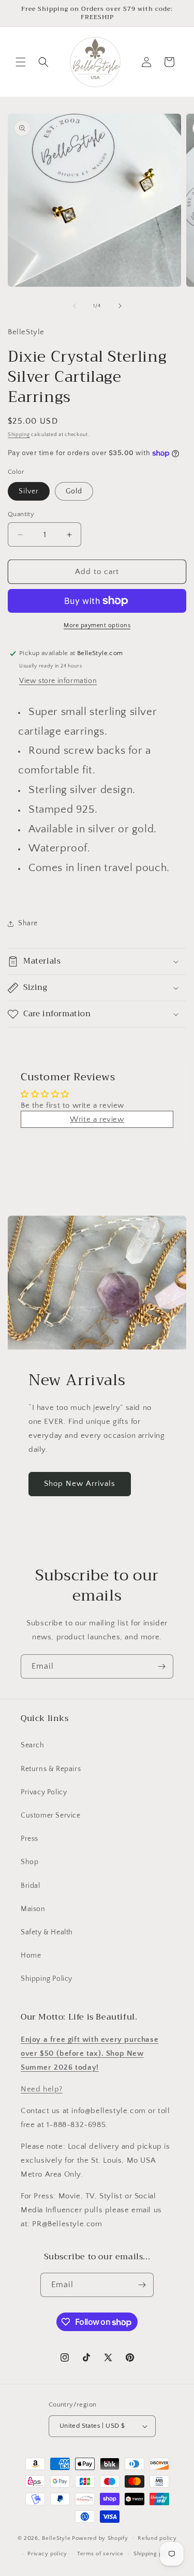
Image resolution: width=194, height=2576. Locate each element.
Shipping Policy (47, 1979)
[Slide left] (74, 306)
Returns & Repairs (51, 1769)
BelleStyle (56, 2538)
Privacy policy (47, 2554)
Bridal (31, 1886)
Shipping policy (155, 2554)
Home (31, 1956)
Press (29, 1839)
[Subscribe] (161, 1666)
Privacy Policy (44, 1792)
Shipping (19, 435)
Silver (29, 491)
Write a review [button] (97, 1119)
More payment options (97, 625)
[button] (21, 62)
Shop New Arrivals (80, 1484)
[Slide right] (120, 306)
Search (33, 1745)
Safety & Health (47, 1932)
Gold (74, 491)
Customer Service (51, 1815)
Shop (29, 1862)
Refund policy (157, 2538)
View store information (58, 681)
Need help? (42, 2089)
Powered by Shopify (100, 2538)
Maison (33, 1909)
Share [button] (28, 923)
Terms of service (100, 2554)
